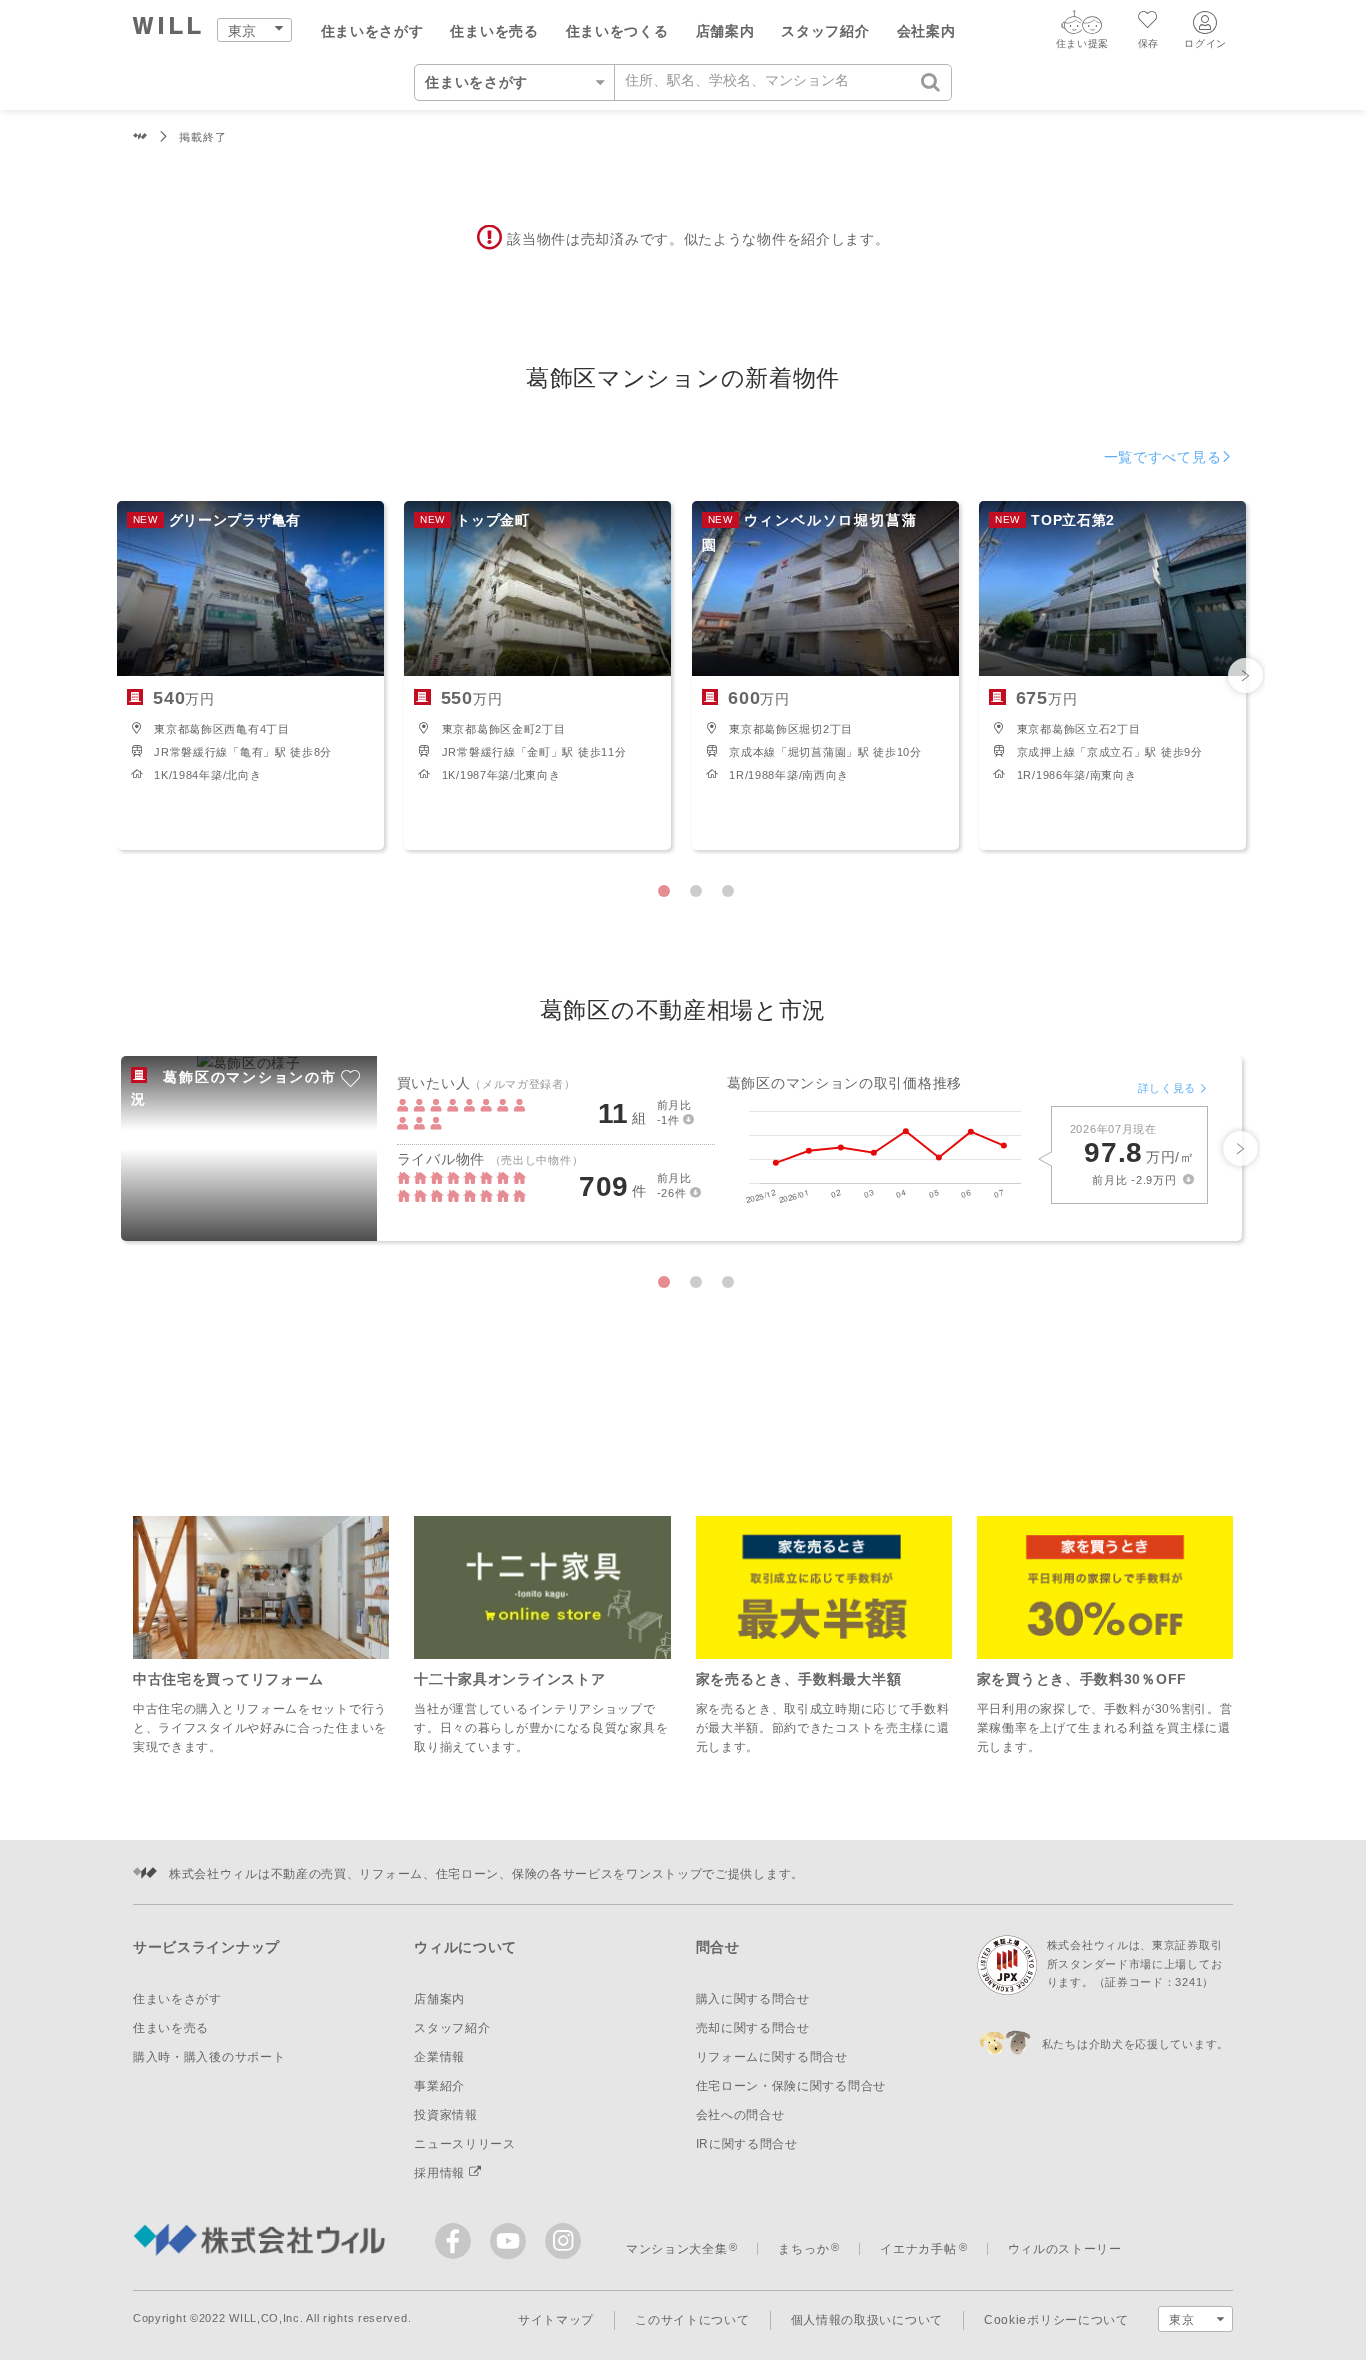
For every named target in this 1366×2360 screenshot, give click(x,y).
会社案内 (926, 31)
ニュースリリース (465, 2144)
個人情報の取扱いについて (867, 2320)
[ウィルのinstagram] (563, 2241)
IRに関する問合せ (747, 2144)
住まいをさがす (372, 31)
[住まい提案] (1082, 27)
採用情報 (441, 2173)
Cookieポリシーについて (1056, 2320)
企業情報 (439, 2057)
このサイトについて (692, 2320)
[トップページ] (167, 28)
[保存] (1148, 22)
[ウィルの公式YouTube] (512, 2245)
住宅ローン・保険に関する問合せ (791, 2086)
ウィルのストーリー (1065, 2249)
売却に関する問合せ (753, 2028)
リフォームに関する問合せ (772, 2057)
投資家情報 (446, 2115)
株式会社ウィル (140, 137)
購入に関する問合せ (753, 1999)
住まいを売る (494, 31)
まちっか (803, 2249)
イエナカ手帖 (918, 2249)
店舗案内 (725, 31)
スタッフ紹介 (825, 31)
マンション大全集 (677, 2249)
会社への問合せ (740, 2115)
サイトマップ (556, 2320)
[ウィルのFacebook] (457, 2245)
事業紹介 (439, 2086)
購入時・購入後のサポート (209, 2057)
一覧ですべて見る (1163, 457)
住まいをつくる (617, 31)
